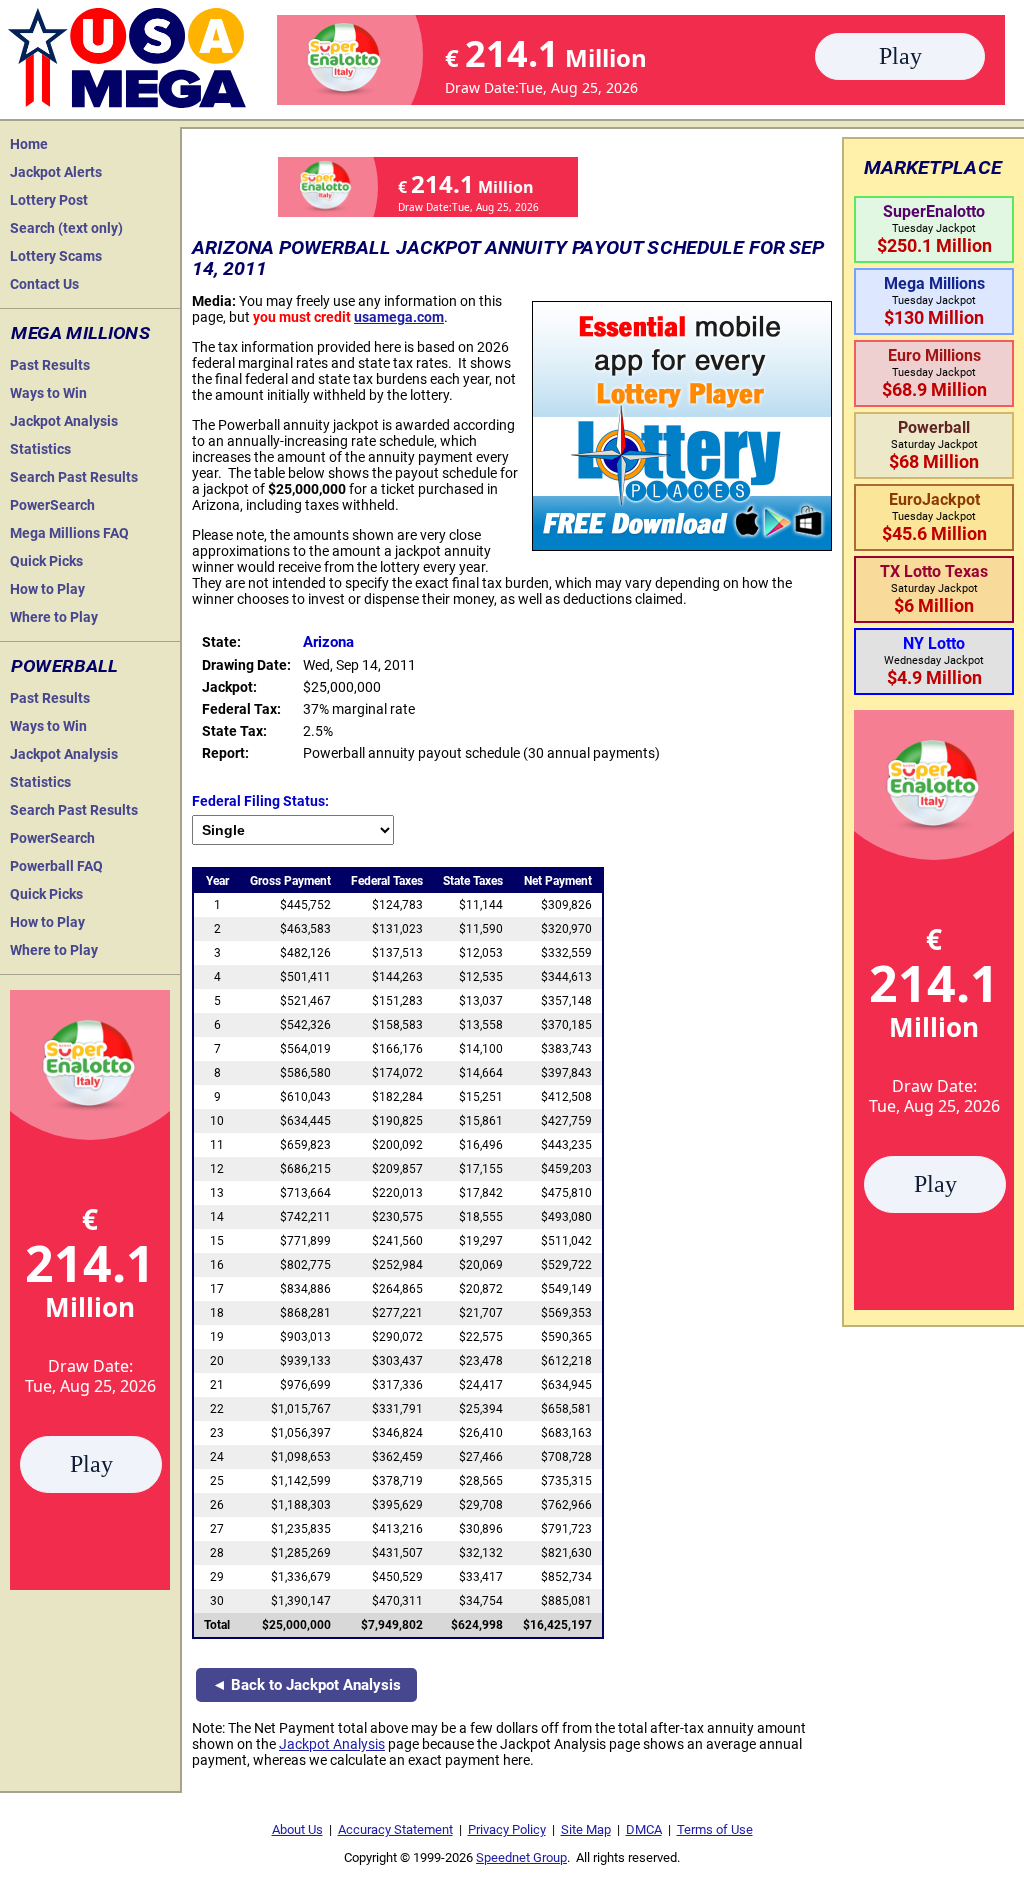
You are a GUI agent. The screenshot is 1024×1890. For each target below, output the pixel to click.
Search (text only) (66, 228)
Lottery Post (49, 200)
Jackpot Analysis (64, 421)
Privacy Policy (507, 1829)
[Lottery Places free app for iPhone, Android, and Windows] (682, 546)
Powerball (64, 666)
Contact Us (44, 284)
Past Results (50, 365)
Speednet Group (521, 1857)
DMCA (644, 1829)
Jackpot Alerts (56, 172)
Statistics (40, 449)
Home (29, 144)
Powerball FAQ (56, 866)
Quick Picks (46, 561)
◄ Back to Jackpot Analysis (306, 1685)
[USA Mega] (128, 55)
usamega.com (399, 317)
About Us (297, 1829)
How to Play (47, 589)
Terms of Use (715, 1829)
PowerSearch (52, 505)
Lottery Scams (56, 256)
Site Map (586, 1829)
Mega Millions (80, 333)
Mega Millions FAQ (69, 533)
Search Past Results (74, 477)
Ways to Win (48, 393)
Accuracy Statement (395, 1829)
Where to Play (54, 617)
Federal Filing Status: (260, 801)
